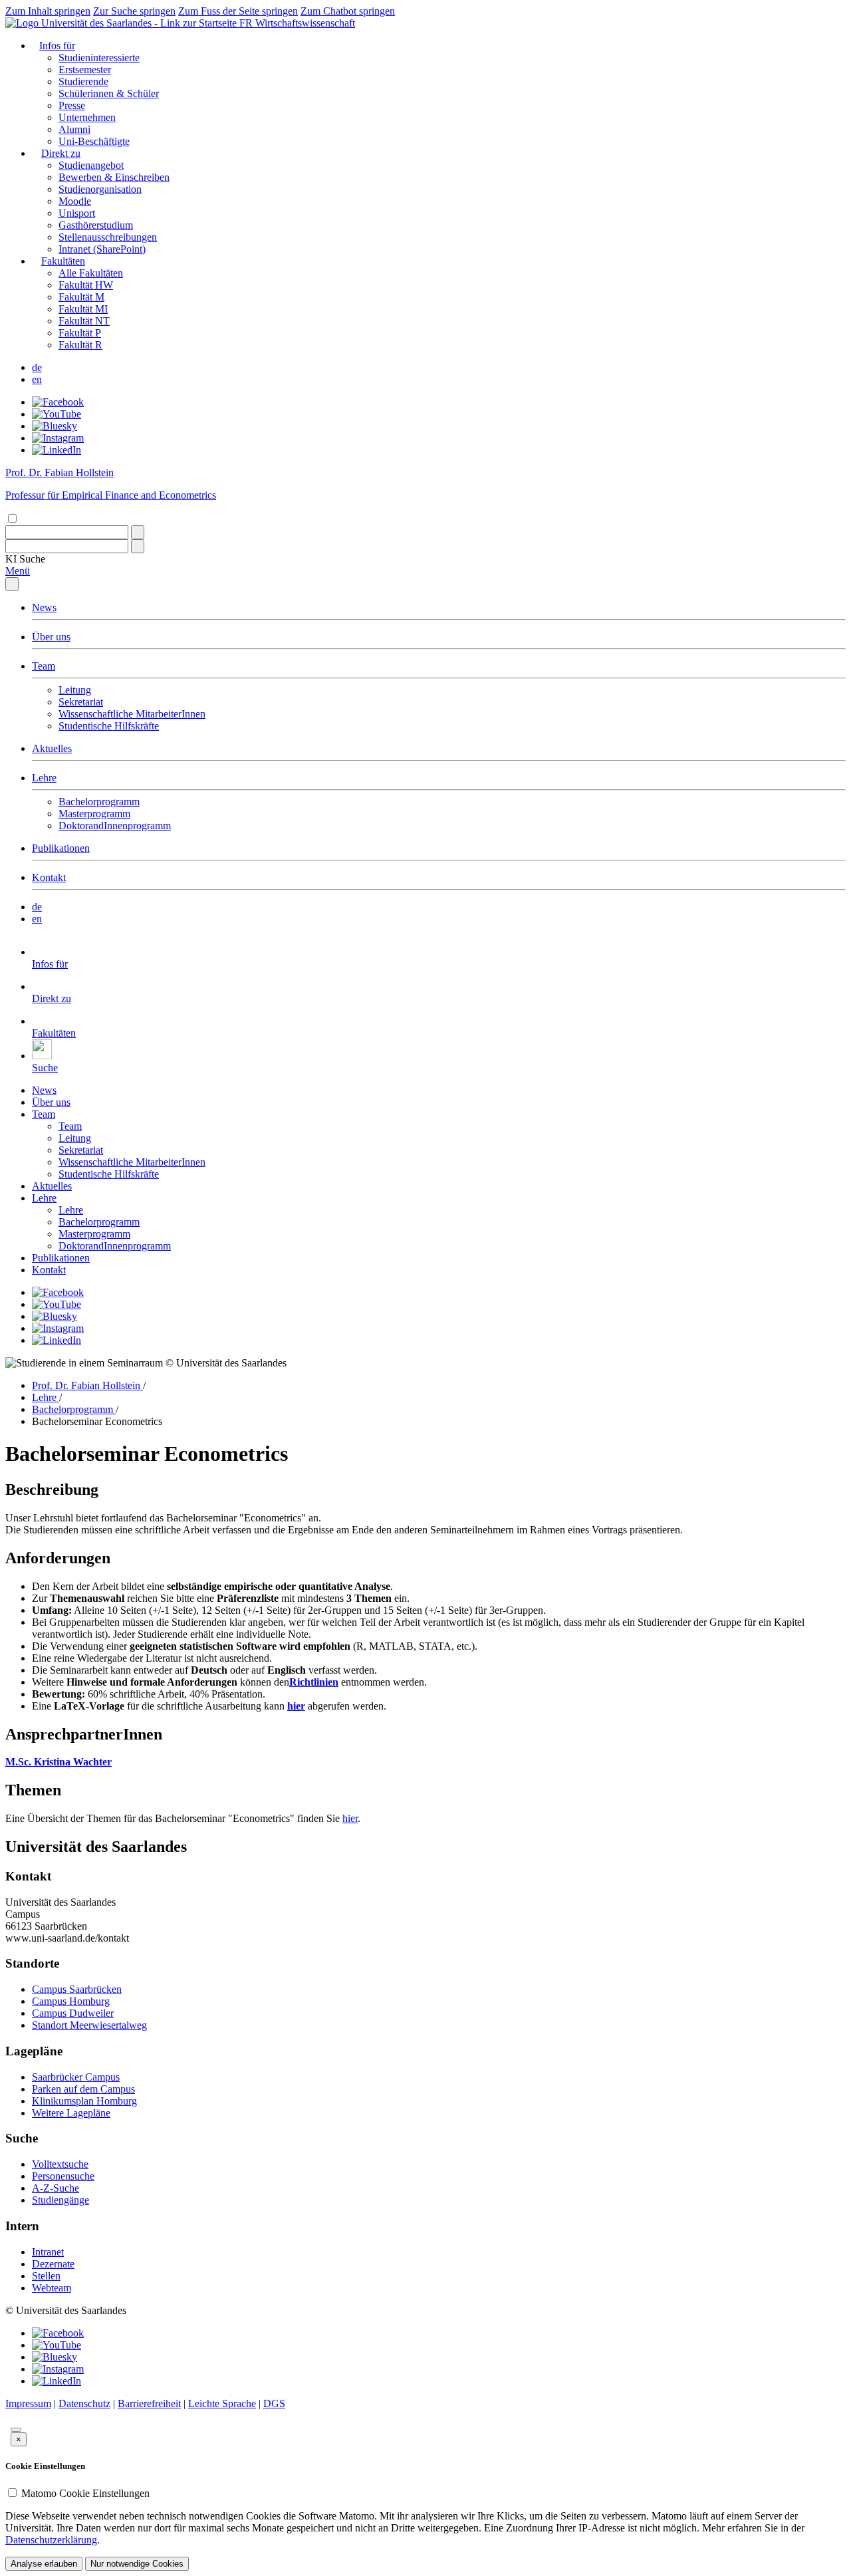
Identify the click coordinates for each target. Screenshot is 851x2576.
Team (44, 666)
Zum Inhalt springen (48, 11)
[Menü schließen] (12, 584)
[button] (25, 559)
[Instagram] (58, 438)
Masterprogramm (94, 814)
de (37, 367)
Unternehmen (87, 117)
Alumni (74, 129)
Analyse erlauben (44, 2564)
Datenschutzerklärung (51, 2540)
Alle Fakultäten (91, 273)
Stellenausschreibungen (108, 237)
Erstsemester (85, 69)
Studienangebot (91, 165)
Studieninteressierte (99, 58)
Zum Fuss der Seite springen (238, 11)
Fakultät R (80, 345)
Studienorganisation (100, 189)
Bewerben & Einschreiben (114, 177)
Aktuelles (52, 748)
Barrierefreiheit (149, 2403)
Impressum (28, 2403)
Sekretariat (81, 702)
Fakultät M (81, 297)
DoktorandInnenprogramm (115, 826)
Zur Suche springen (134, 11)
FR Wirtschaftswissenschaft (297, 23)
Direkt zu (61, 153)
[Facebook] (58, 402)
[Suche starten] (138, 532)
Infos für (57, 46)
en (37, 379)
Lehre (44, 778)
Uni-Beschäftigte (94, 141)
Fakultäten (63, 261)
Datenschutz (84, 2403)
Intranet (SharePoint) (102, 249)
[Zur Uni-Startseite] (122, 23)
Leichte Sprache (222, 2403)
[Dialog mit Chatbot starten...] (16, 2430)
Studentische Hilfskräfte (109, 726)
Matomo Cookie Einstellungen (85, 2493)
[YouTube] (57, 414)
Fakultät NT (84, 321)
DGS (274, 2403)
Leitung (75, 690)
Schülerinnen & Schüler (109, 93)
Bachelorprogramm (99, 802)
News (44, 607)
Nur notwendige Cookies (137, 2564)
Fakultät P (80, 333)
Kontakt (49, 877)
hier (350, 1818)
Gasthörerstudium (96, 225)
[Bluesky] (55, 426)
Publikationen (61, 848)
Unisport (77, 213)
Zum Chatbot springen (348, 11)
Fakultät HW (86, 285)
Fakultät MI (83, 309)
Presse (72, 105)
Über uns (51, 637)
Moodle (75, 201)
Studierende (83, 81)
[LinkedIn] (57, 450)
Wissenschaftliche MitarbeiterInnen (132, 714)
